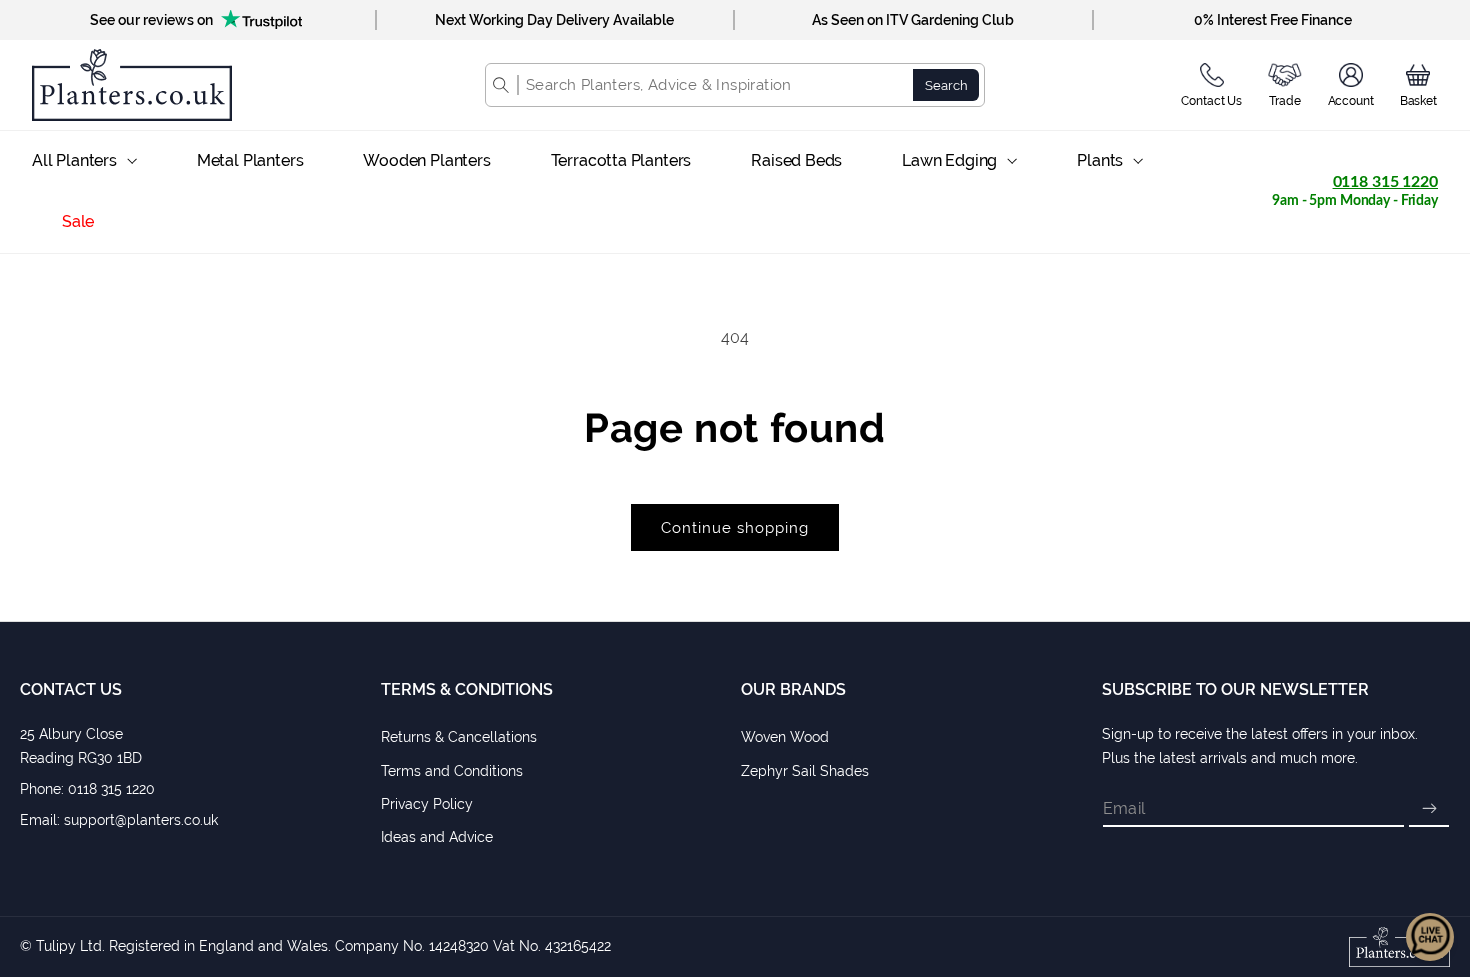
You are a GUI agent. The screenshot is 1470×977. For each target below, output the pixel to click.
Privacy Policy (427, 804)
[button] (1418, 85)
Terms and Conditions (452, 771)
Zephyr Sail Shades (805, 771)
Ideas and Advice (437, 837)
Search (946, 85)
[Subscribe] (1429, 809)
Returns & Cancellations (459, 737)
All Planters (74, 160)
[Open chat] (1430, 937)
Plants (1100, 160)
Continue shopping (735, 528)
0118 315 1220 (1385, 182)
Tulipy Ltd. (70, 946)
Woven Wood (785, 737)
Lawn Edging (949, 160)
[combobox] (716, 85)
